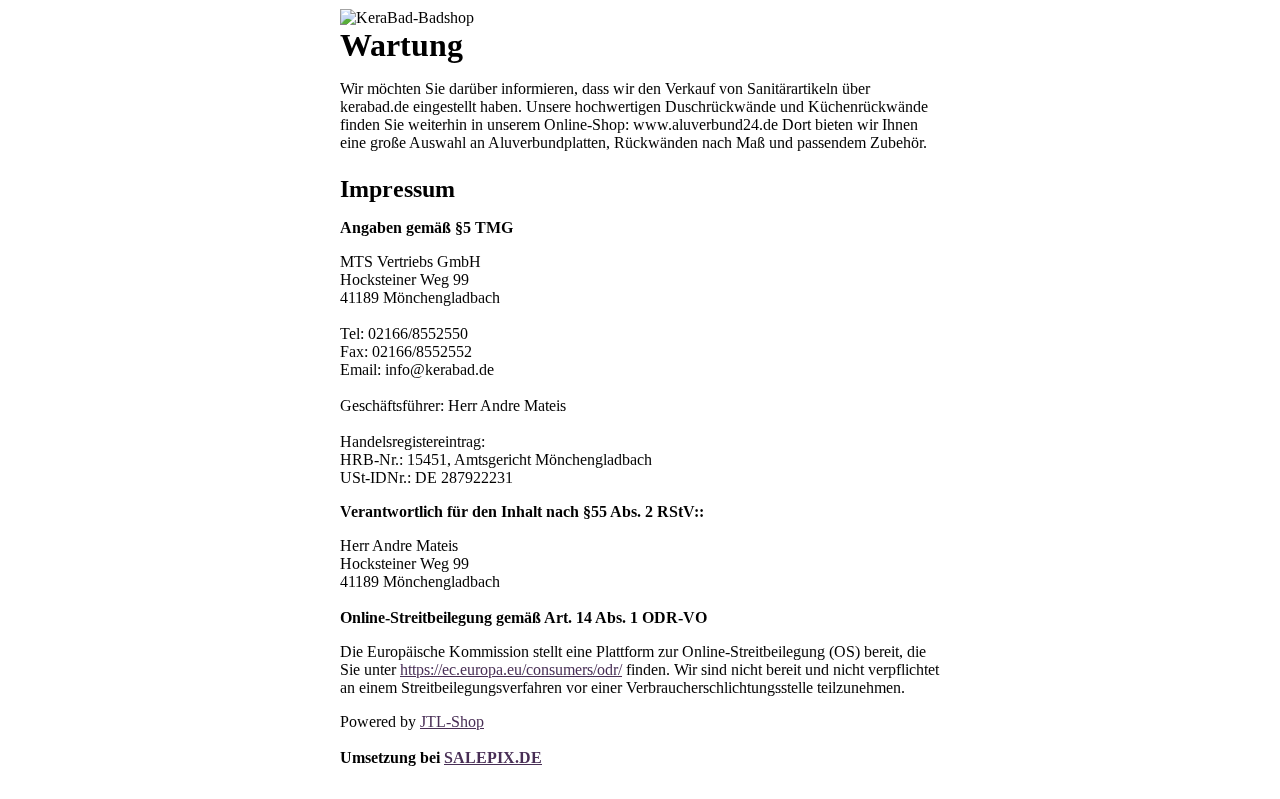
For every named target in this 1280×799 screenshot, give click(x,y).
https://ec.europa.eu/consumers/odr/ (511, 669)
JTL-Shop (452, 721)
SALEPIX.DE (493, 757)
